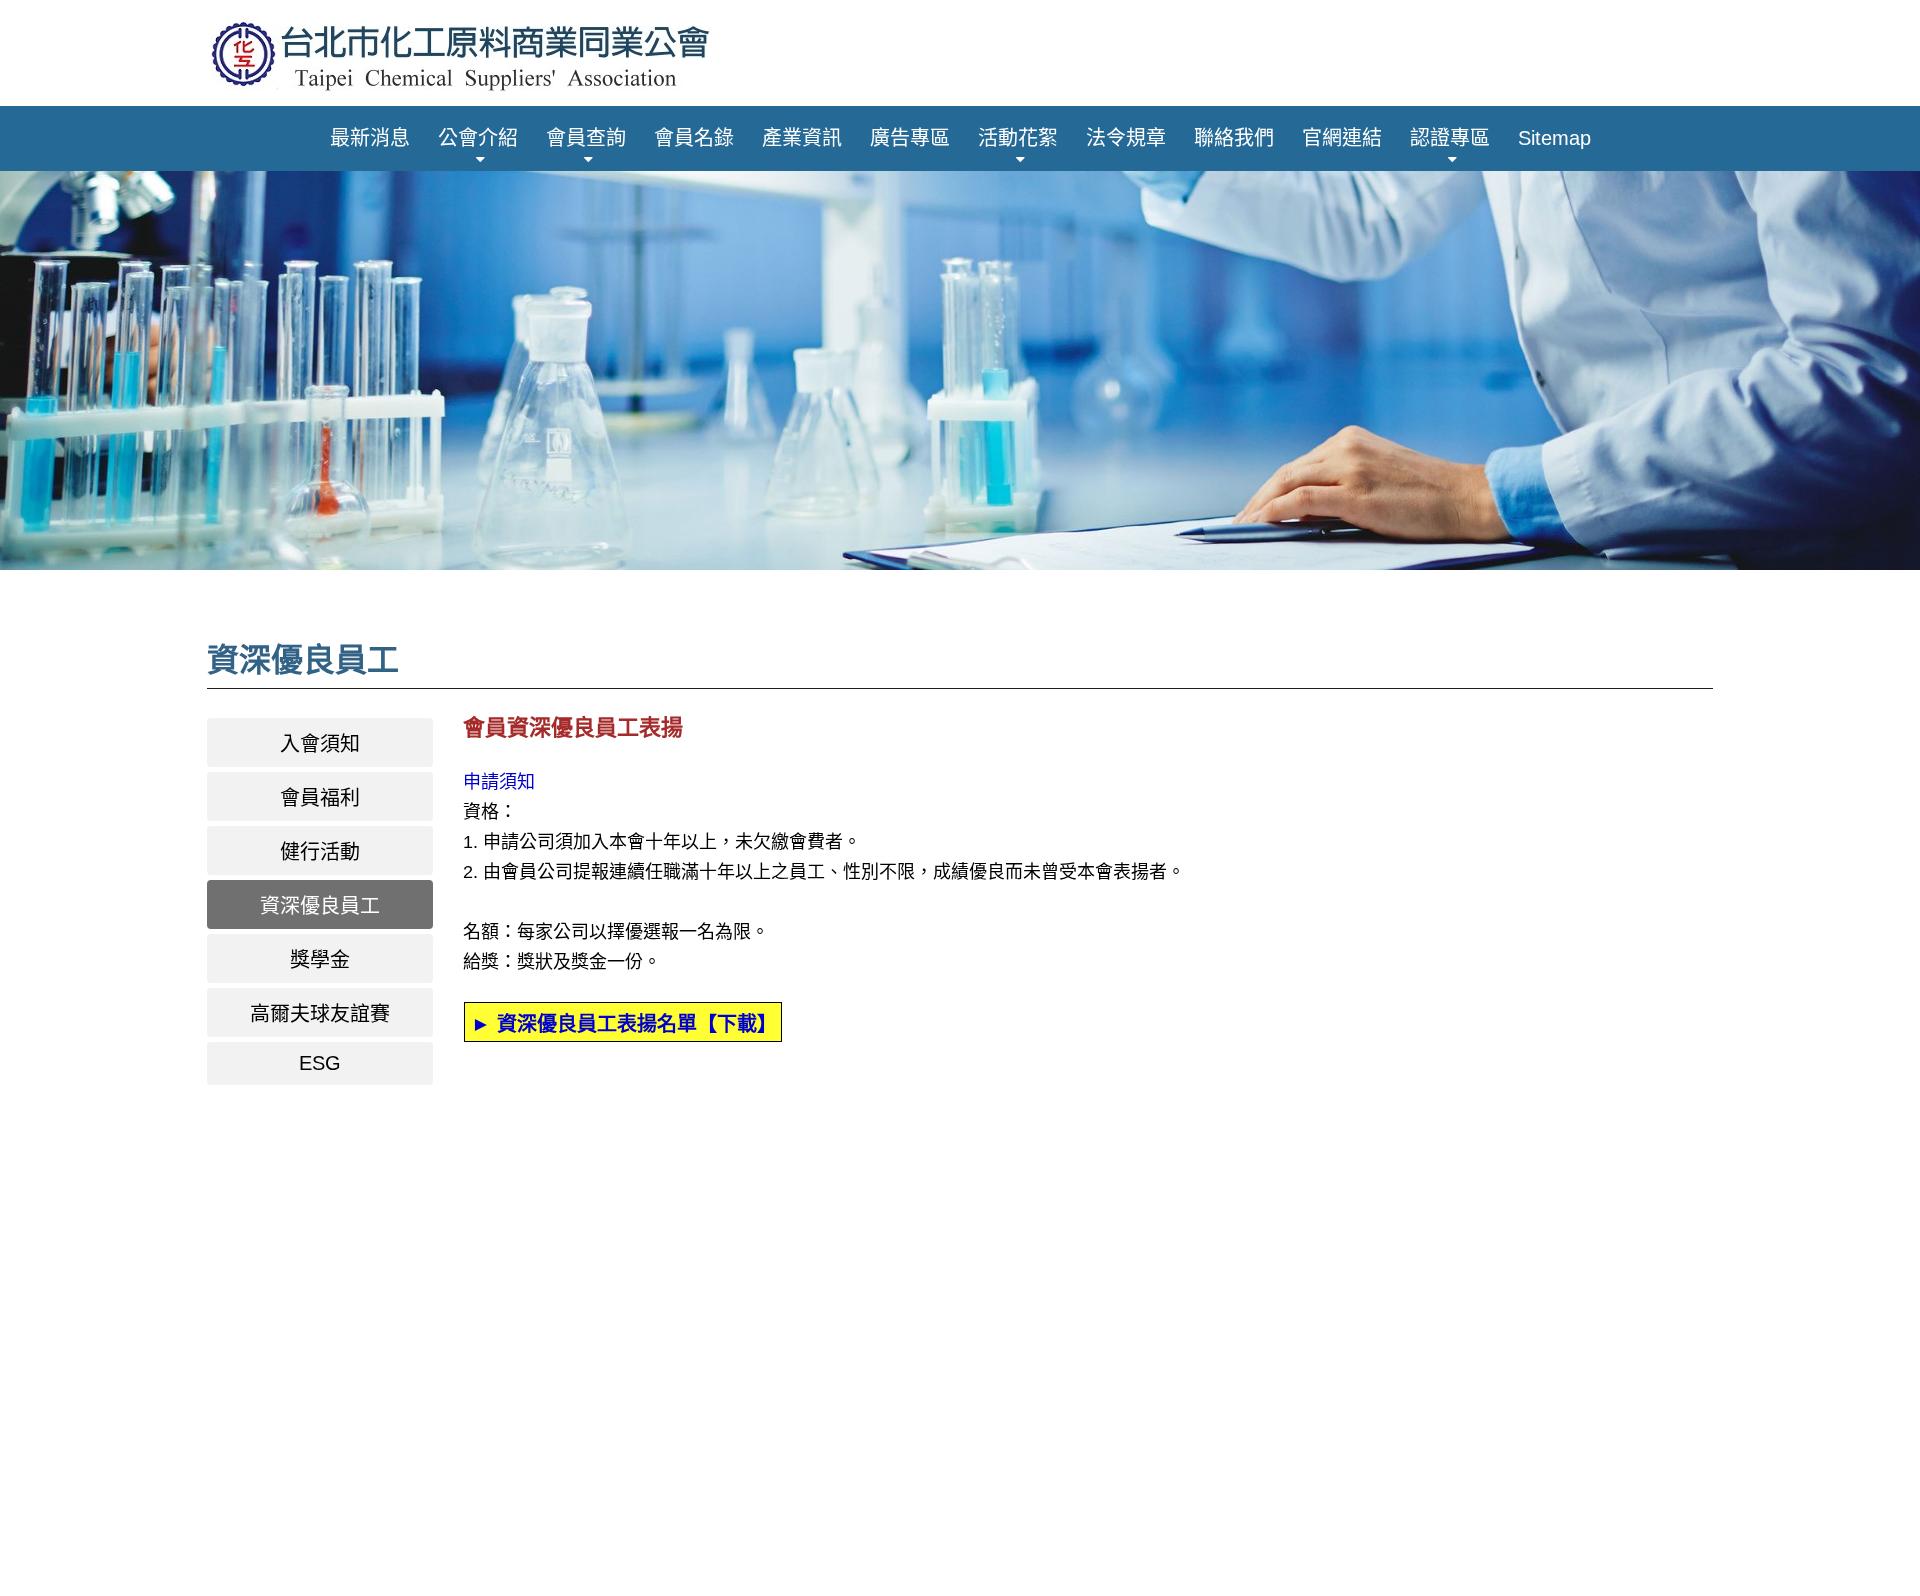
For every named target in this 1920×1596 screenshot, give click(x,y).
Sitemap (1554, 138)
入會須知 (320, 744)
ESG (320, 1063)
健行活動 (320, 852)
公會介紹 (478, 138)
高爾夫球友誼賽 (320, 1014)
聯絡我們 (1234, 138)
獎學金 (320, 960)
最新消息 (370, 138)
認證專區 (1450, 138)
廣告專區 (910, 138)
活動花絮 (1018, 138)
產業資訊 (802, 138)
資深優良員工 (320, 906)
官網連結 (1342, 138)
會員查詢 (586, 138)
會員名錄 (694, 138)
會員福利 (320, 798)
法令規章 (1126, 138)
